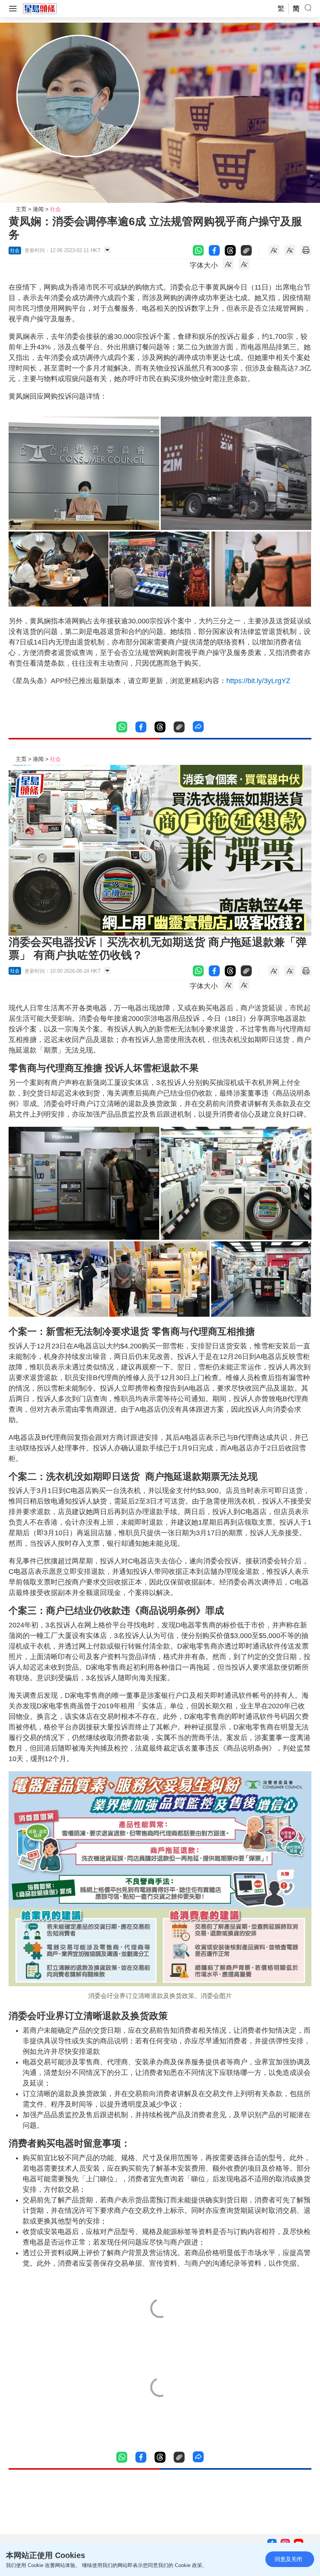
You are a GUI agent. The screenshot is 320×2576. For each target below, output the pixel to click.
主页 (21, 209)
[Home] (40, 8)
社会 (55, 209)
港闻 (38, 209)
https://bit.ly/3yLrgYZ (258, 681)
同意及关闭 (288, 2559)
